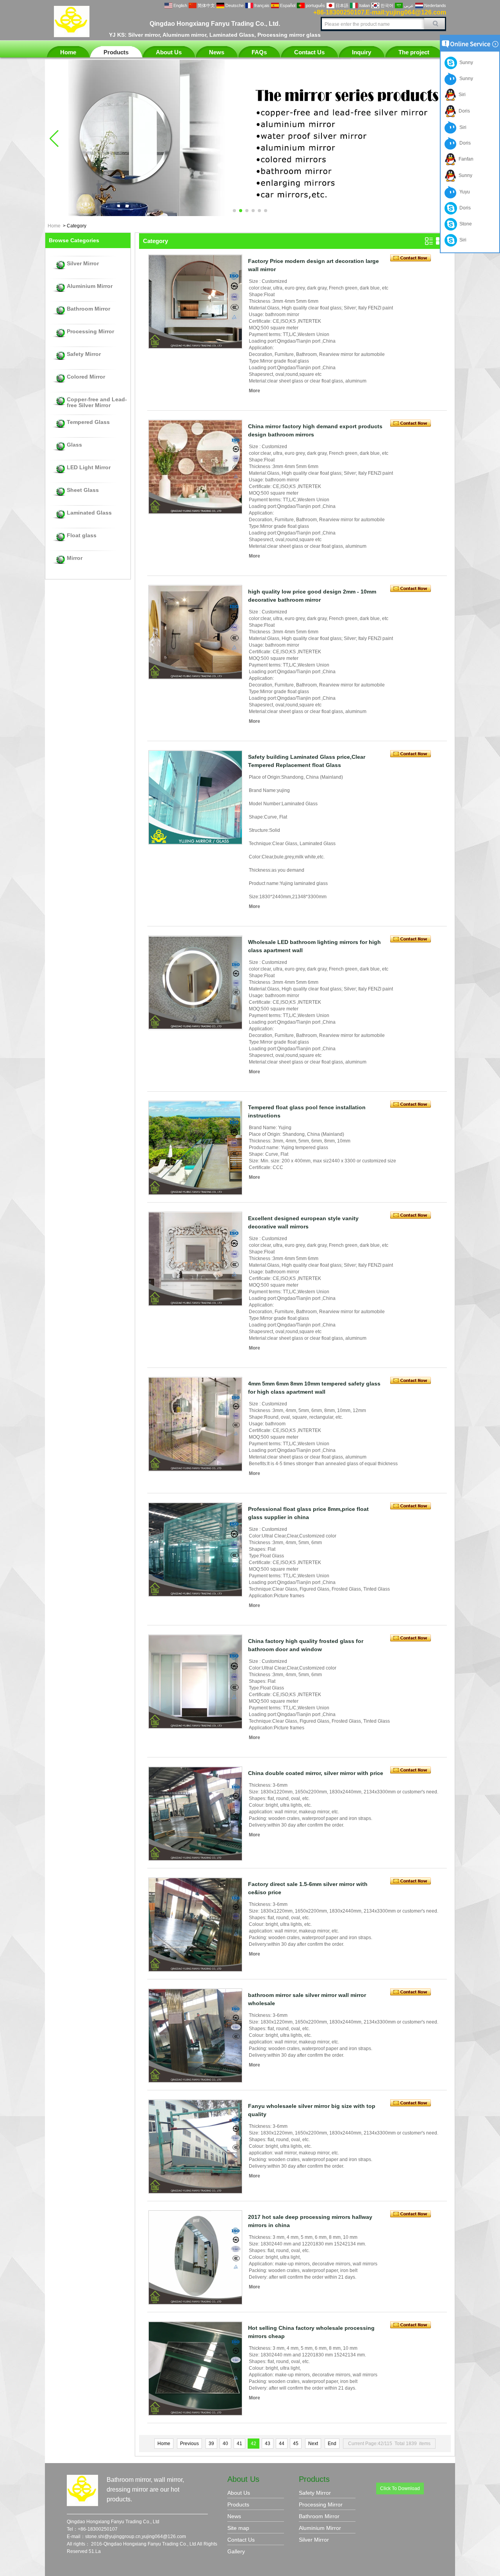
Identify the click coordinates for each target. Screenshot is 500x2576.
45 (296, 2444)
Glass (74, 445)
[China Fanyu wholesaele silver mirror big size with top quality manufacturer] (195, 2147)
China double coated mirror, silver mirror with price (316, 1773)
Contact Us (309, 52)
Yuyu (463, 192)
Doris (463, 111)
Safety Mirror (84, 354)
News (217, 52)
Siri (461, 95)
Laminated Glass (89, 513)
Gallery (236, 2551)
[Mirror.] (250, 215)
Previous (189, 2444)
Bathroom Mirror (88, 309)
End (332, 2444)
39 (211, 2444)
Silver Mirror (83, 264)
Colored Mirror (86, 377)
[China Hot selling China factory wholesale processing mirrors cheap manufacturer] (195, 2369)
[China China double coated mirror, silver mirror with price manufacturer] (195, 1814)
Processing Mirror (90, 332)
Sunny (465, 63)
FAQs (259, 52)
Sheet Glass (83, 490)
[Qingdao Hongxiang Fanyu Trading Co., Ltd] (72, 36)
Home (68, 52)
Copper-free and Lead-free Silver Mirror (97, 402)
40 (225, 2444)
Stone (464, 224)
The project (414, 52)
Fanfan (465, 159)
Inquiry (362, 52)
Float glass (82, 535)
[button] (234, 211)
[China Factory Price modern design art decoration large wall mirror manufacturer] (195, 302)
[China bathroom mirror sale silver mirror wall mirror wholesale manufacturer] (195, 2036)
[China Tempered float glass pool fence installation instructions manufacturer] (195, 1148)
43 (268, 2444)
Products (116, 52)
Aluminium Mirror (90, 286)
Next (313, 2444)
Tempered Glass (88, 422)
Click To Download (400, 2488)
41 (239, 2444)
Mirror (75, 558)
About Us (169, 52)
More (254, 391)
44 (282, 2444)
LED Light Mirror (89, 467)
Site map (238, 2528)
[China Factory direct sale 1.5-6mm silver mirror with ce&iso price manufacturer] (195, 1925)
